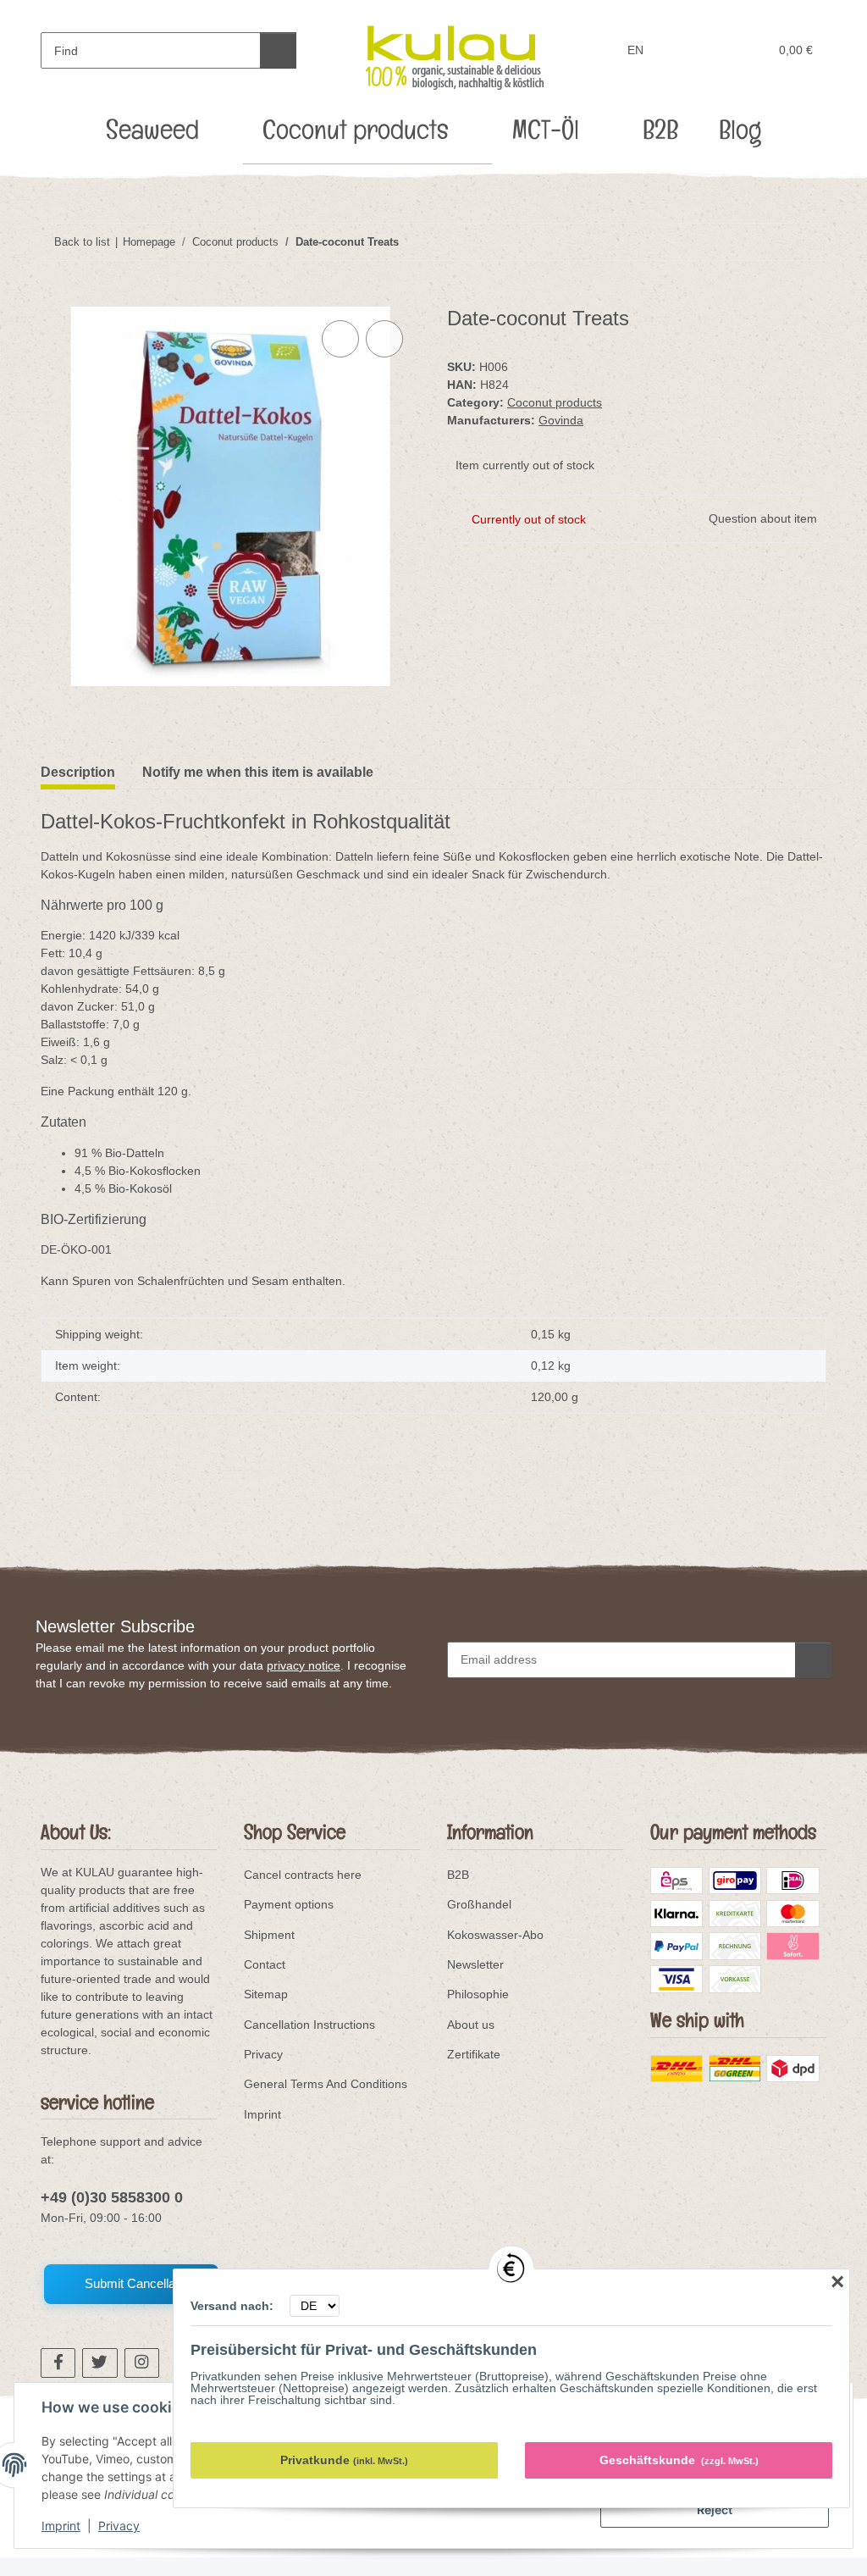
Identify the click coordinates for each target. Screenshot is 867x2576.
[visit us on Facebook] (58, 2363)
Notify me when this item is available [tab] (258, 772)
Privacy (119, 2526)
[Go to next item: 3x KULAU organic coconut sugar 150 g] (808, 242)
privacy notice (304, 1665)
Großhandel (479, 1904)
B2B (458, 1875)
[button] (690, 50)
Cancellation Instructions (309, 2025)
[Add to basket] (54, 297)
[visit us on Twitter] (99, 2363)
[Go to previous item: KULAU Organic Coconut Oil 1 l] (772, 242)
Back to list (82, 242)
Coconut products (555, 402)
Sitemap (266, 1994)
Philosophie (478, 1994)
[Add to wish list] (384, 339)
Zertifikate (474, 2054)
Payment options (289, 1904)
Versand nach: (234, 2306)
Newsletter (475, 1964)
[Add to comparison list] (340, 339)
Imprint (61, 2526)
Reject (715, 2510)
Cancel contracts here (303, 1875)
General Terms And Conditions (326, 2084)
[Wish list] (723, 50)
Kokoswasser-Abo (495, 1935)
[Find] (278, 50)
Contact (265, 1964)
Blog (740, 135)
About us (471, 2025)
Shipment (269, 1935)
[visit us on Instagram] (142, 2363)
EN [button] (635, 50)
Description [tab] (78, 772)
